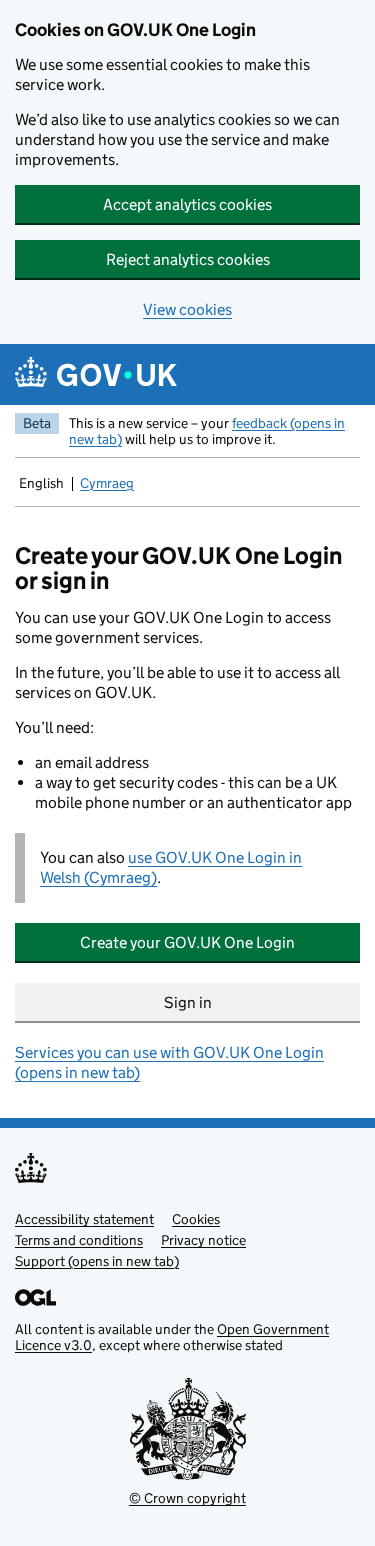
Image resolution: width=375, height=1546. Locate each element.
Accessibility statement (84, 1219)
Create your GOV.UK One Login (187, 942)
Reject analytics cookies (188, 259)
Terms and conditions (79, 1240)
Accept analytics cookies (187, 204)
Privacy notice (203, 1240)
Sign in (188, 1002)
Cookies (196, 1219)
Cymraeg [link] (109, 485)
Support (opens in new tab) (97, 1261)
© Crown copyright (187, 1498)
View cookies (187, 309)
